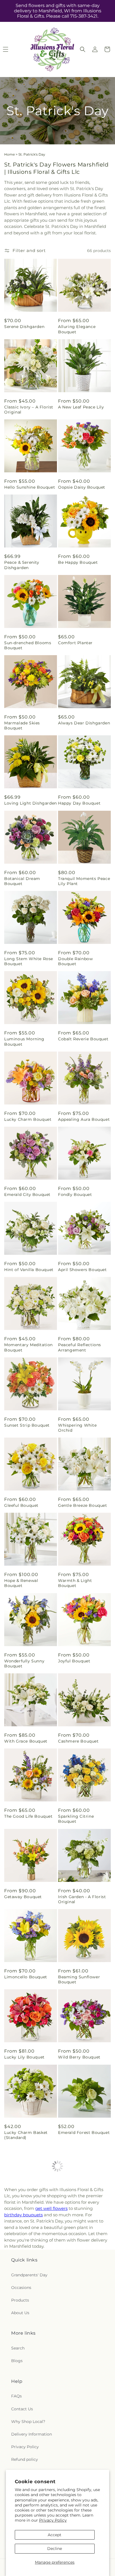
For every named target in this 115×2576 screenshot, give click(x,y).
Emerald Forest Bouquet (84, 2133)
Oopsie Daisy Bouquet (82, 487)
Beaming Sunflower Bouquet (79, 1979)
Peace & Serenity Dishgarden (22, 565)
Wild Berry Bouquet (79, 2057)
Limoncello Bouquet (26, 1977)
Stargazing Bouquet (26, 2213)
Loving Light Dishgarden (31, 803)
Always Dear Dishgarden (84, 723)
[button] (83, 49)
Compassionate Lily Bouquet (25, 2456)
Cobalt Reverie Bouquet (83, 1039)
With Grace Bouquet (26, 1741)
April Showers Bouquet (82, 1270)
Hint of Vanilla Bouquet (29, 1270)
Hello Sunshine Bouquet (30, 487)
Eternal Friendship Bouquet (24, 2295)
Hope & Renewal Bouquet (21, 1583)
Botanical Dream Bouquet (22, 881)
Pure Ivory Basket (77, 2453)
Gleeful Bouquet (21, 1505)
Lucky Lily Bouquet (24, 2057)
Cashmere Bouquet (78, 1741)
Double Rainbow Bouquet (75, 961)
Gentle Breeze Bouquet (83, 1505)
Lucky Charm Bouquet (28, 1119)
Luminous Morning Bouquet (24, 1041)
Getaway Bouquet (23, 1897)
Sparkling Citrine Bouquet (76, 1819)
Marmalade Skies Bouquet (22, 726)
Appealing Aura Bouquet (84, 1119)
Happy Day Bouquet (79, 803)
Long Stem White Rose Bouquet (29, 961)
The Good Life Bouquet (28, 1816)
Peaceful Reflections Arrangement (80, 1347)
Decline (55, 2549)
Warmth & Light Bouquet (75, 1583)
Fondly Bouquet (75, 1195)
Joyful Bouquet (74, 1661)
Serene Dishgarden (24, 327)
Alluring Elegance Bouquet (77, 329)
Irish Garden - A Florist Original (82, 1899)
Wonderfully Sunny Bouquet (24, 1664)
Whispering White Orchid (77, 1428)
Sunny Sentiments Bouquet (77, 2215)
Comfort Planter (75, 643)
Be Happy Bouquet (78, 562)
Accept (55, 2535)
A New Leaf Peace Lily (81, 407)
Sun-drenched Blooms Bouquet (28, 645)
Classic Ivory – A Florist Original (29, 410)
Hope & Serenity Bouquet (75, 2376)
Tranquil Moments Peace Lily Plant (84, 881)
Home (9, 154)
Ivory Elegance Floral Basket (80, 2295)
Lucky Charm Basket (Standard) (26, 2135)
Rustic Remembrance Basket (27, 2376)
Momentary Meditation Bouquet (28, 1347)
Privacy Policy (53, 2520)
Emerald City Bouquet (27, 1195)
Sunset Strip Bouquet (27, 1425)
